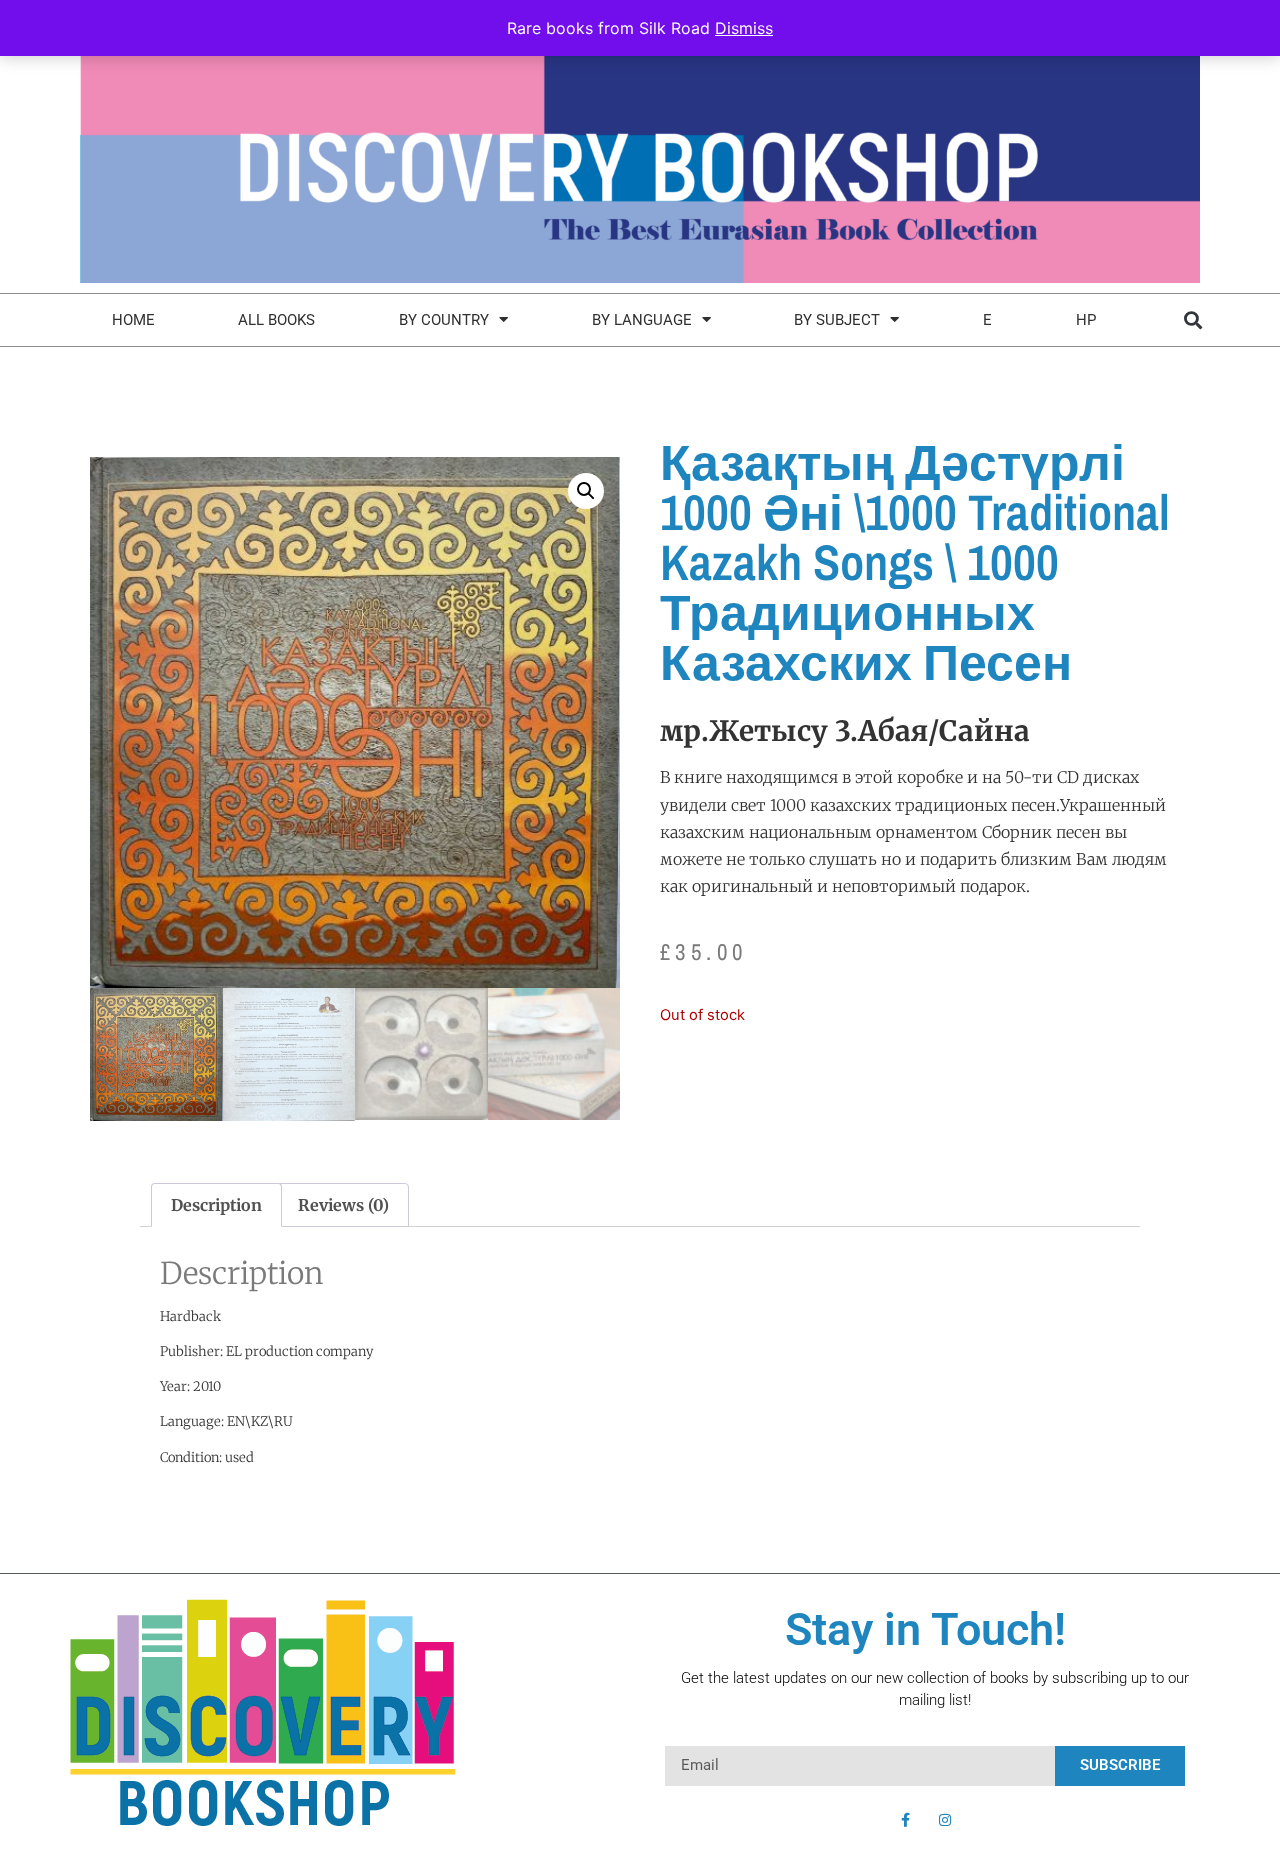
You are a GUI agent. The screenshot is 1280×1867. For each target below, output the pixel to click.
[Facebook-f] (905, 1820)
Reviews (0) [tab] (343, 1205)
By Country (444, 320)
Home (133, 320)
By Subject (837, 320)
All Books (276, 320)
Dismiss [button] (744, 28)
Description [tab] (216, 1205)
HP (1086, 320)
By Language (642, 320)
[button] (1192, 319)
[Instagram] (945, 1820)
